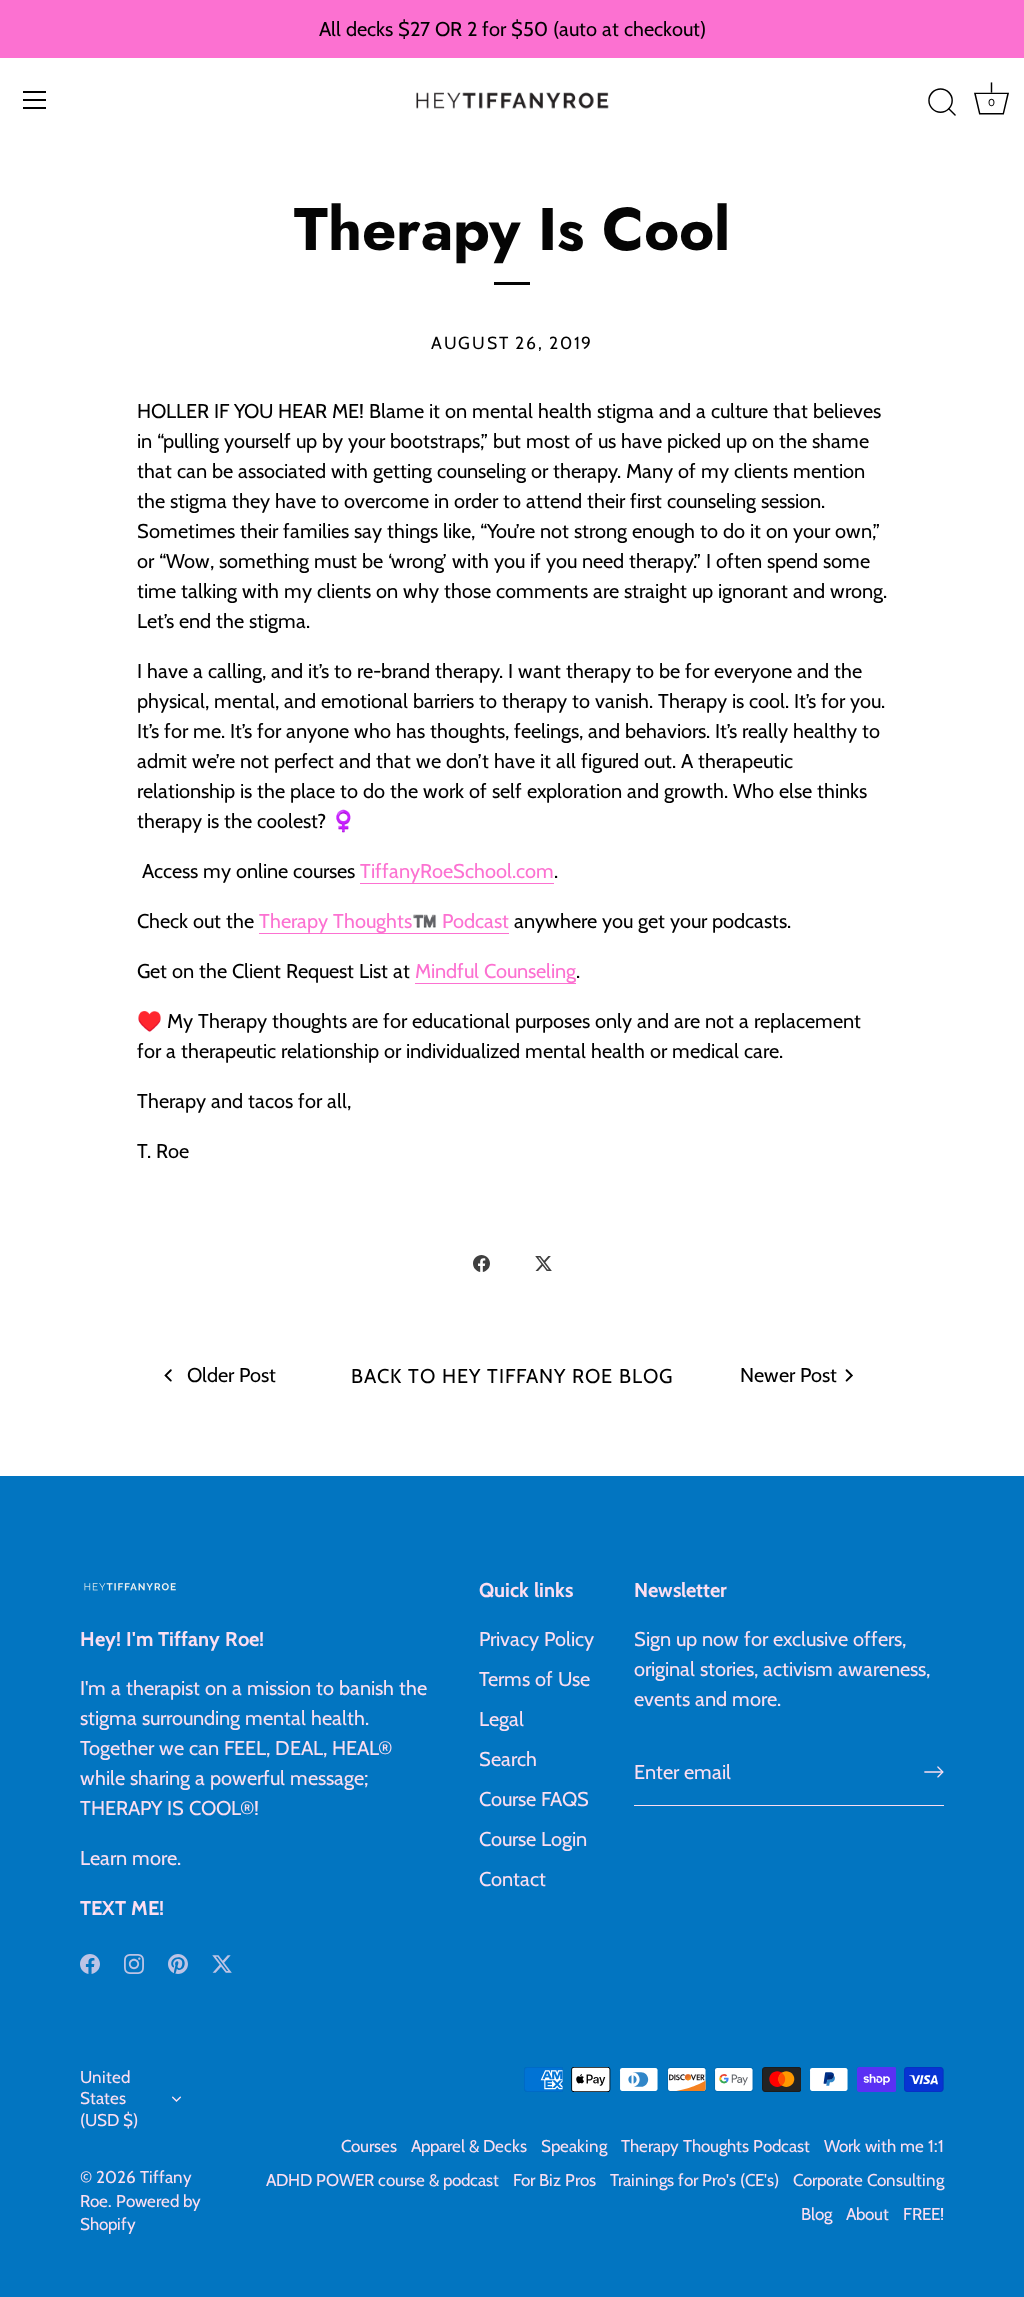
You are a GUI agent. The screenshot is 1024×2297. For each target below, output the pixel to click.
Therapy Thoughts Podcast (715, 2146)
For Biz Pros (554, 2180)
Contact (512, 1879)
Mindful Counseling (495, 971)
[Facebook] (90, 1962)
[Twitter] (222, 1962)
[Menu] (35, 100)
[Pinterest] (178, 1962)
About (867, 2214)
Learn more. (130, 1858)
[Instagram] (134, 1962)
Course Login (533, 1839)
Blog (816, 2214)
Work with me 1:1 (884, 2146)
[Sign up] (934, 1772)
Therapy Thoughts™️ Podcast (384, 921)
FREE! (923, 2214)
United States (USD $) (109, 2098)
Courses (369, 2146)
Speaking (574, 2146)
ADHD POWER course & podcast (382, 2180)
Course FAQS (534, 1799)
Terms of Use (534, 1679)
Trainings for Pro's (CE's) (694, 2180)
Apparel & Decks (469, 2146)
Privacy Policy (536, 1639)
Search (508, 1759)
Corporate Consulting (868, 2180)
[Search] (942, 103)
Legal (501, 1719)
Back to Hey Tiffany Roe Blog (512, 1376)
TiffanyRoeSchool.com (457, 871)
